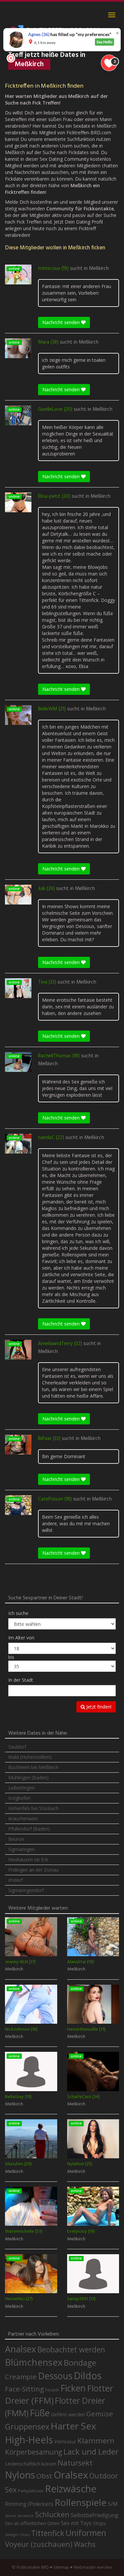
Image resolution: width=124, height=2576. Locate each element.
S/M (113, 2504)
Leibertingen (21, 1788)
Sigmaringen (21, 1849)
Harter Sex (73, 2426)
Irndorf (16, 1880)
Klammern (96, 2441)
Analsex (21, 2349)
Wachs (85, 2544)
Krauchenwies (23, 1818)
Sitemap (61, 2567)
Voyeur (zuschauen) (39, 2544)
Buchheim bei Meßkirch (33, 1767)
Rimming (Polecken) (29, 2504)
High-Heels (29, 2440)
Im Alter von (21, 1638)
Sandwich (25, 2516)
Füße (40, 2413)
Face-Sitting (24, 2389)
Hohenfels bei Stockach (33, 1808)
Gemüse (100, 2414)
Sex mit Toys (76, 2523)
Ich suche (18, 1613)
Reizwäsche (71, 2489)
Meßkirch (99, 269)
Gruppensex (27, 2427)
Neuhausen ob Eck (28, 1859)
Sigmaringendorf (26, 1890)
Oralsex (71, 2475)
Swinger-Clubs (17, 2534)
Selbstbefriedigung (95, 2515)
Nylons (20, 2475)
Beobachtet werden (71, 2350)
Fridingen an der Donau (33, 1870)
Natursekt (75, 2463)
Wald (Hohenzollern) (30, 1757)
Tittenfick (48, 2533)
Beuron (16, 1839)
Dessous (55, 2376)
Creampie (21, 2377)
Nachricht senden (62, 322)
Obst (44, 2476)
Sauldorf (17, 1747)
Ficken (73, 2388)
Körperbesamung (34, 2452)
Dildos (88, 2375)
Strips (99, 2523)
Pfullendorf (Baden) (29, 1829)
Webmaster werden (93, 2567)
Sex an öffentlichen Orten (32, 2523)
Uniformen (86, 2533)
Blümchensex (34, 2362)
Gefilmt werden (68, 2414)
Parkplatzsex (31, 2491)
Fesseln (52, 2390)
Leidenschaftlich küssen (31, 2464)
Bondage (80, 2363)
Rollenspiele (81, 2502)
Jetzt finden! (98, 1707)
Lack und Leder (91, 2452)
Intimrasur (65, 2442)
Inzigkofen (19, 1798)
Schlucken (52, 2514)
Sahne (10, 2516)
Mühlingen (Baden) (28, 1777)
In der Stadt (21, 1680)
